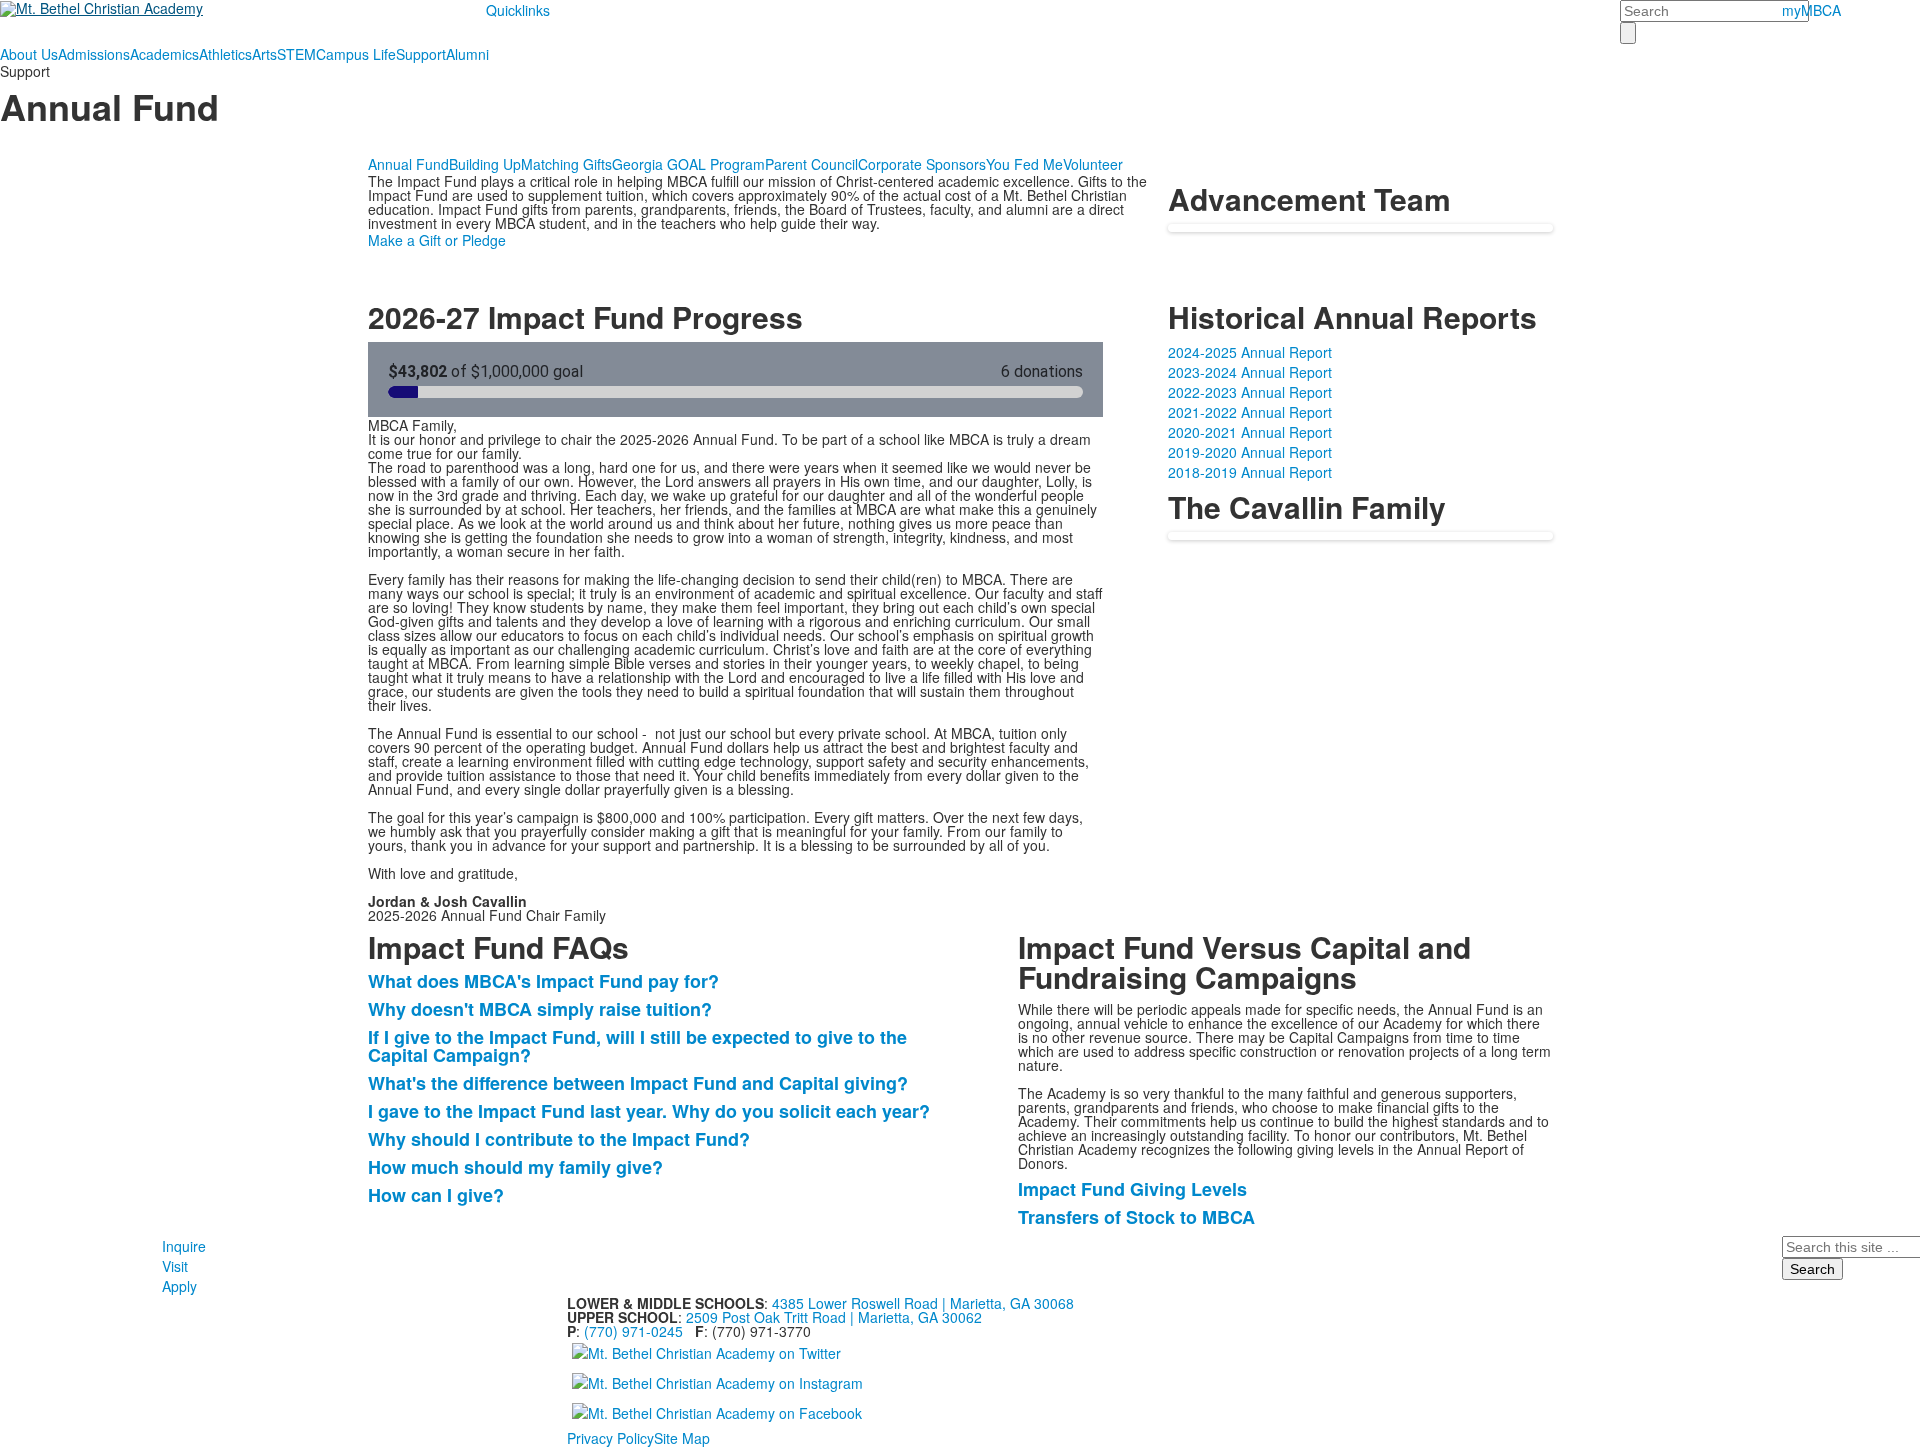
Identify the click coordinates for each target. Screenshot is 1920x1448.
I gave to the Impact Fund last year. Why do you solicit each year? (649, 1111)
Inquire (184, 1246)
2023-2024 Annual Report (1250, 372)
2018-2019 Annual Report (1250, 472)
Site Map (682, 1438)
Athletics (225, 54)
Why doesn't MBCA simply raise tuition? (540, 1009)
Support (421, 54)
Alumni (467, 54)
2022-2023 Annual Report (1250, 392)
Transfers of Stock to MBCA (1136, 1217)
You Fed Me (1024, 164)
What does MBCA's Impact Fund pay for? (543, 981)
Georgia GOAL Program (688, 164)
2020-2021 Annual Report (1250, 432)
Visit (175, 1266)
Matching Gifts (566, 164)
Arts (264, 54)
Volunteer (1093, 164)
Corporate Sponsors (922, 164)
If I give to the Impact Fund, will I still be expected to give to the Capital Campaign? (637, 1046)
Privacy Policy (610, 1438)
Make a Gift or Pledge (437, 240)
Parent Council (811, 164)
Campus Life (356, 54)
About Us (29, 54)
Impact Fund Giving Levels (1132, 1189)
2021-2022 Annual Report (1250, 412)
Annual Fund (408, 164)
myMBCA (1811, 10)
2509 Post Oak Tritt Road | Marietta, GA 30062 (834, 1317)
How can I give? (436, 1195)
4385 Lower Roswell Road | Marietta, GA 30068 (923, 1303)
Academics (164, 54)
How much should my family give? (518, 1167)
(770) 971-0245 (633, 1331)
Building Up (485, 164)
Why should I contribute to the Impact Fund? (559, 1139)
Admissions (94, 54)
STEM (296, 54)
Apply (179, 1286)
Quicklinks (518, 10)
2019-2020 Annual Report (1250, 452)
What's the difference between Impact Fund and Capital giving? (638, 1083)
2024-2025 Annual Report (1250, 352)
